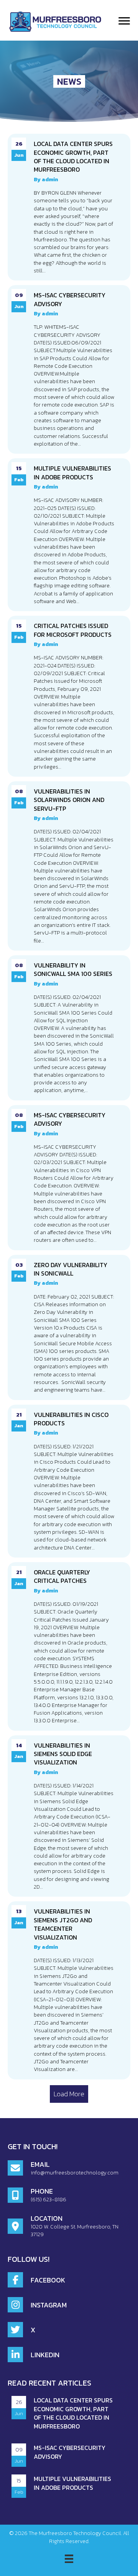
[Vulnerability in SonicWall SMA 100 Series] (69, 1028)
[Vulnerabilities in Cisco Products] (69, 1481)
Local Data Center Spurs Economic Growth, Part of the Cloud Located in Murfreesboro (73, 2413)
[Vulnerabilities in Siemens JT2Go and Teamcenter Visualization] (69, 1990)
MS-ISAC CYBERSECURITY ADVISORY (70, 2452)
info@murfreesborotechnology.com (75, 2173)
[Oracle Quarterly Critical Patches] (69, 1646)
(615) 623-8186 (48, 2200)
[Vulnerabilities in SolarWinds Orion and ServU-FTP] (69, 866)
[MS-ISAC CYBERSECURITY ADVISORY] (69, 369)
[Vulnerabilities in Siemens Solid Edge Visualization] (69, 1816)
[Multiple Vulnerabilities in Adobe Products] (69, 535)
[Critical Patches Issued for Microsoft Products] (69, 696)
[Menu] (124, 21)
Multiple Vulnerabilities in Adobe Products (72, 2483)
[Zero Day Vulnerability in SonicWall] (69, 1327)
